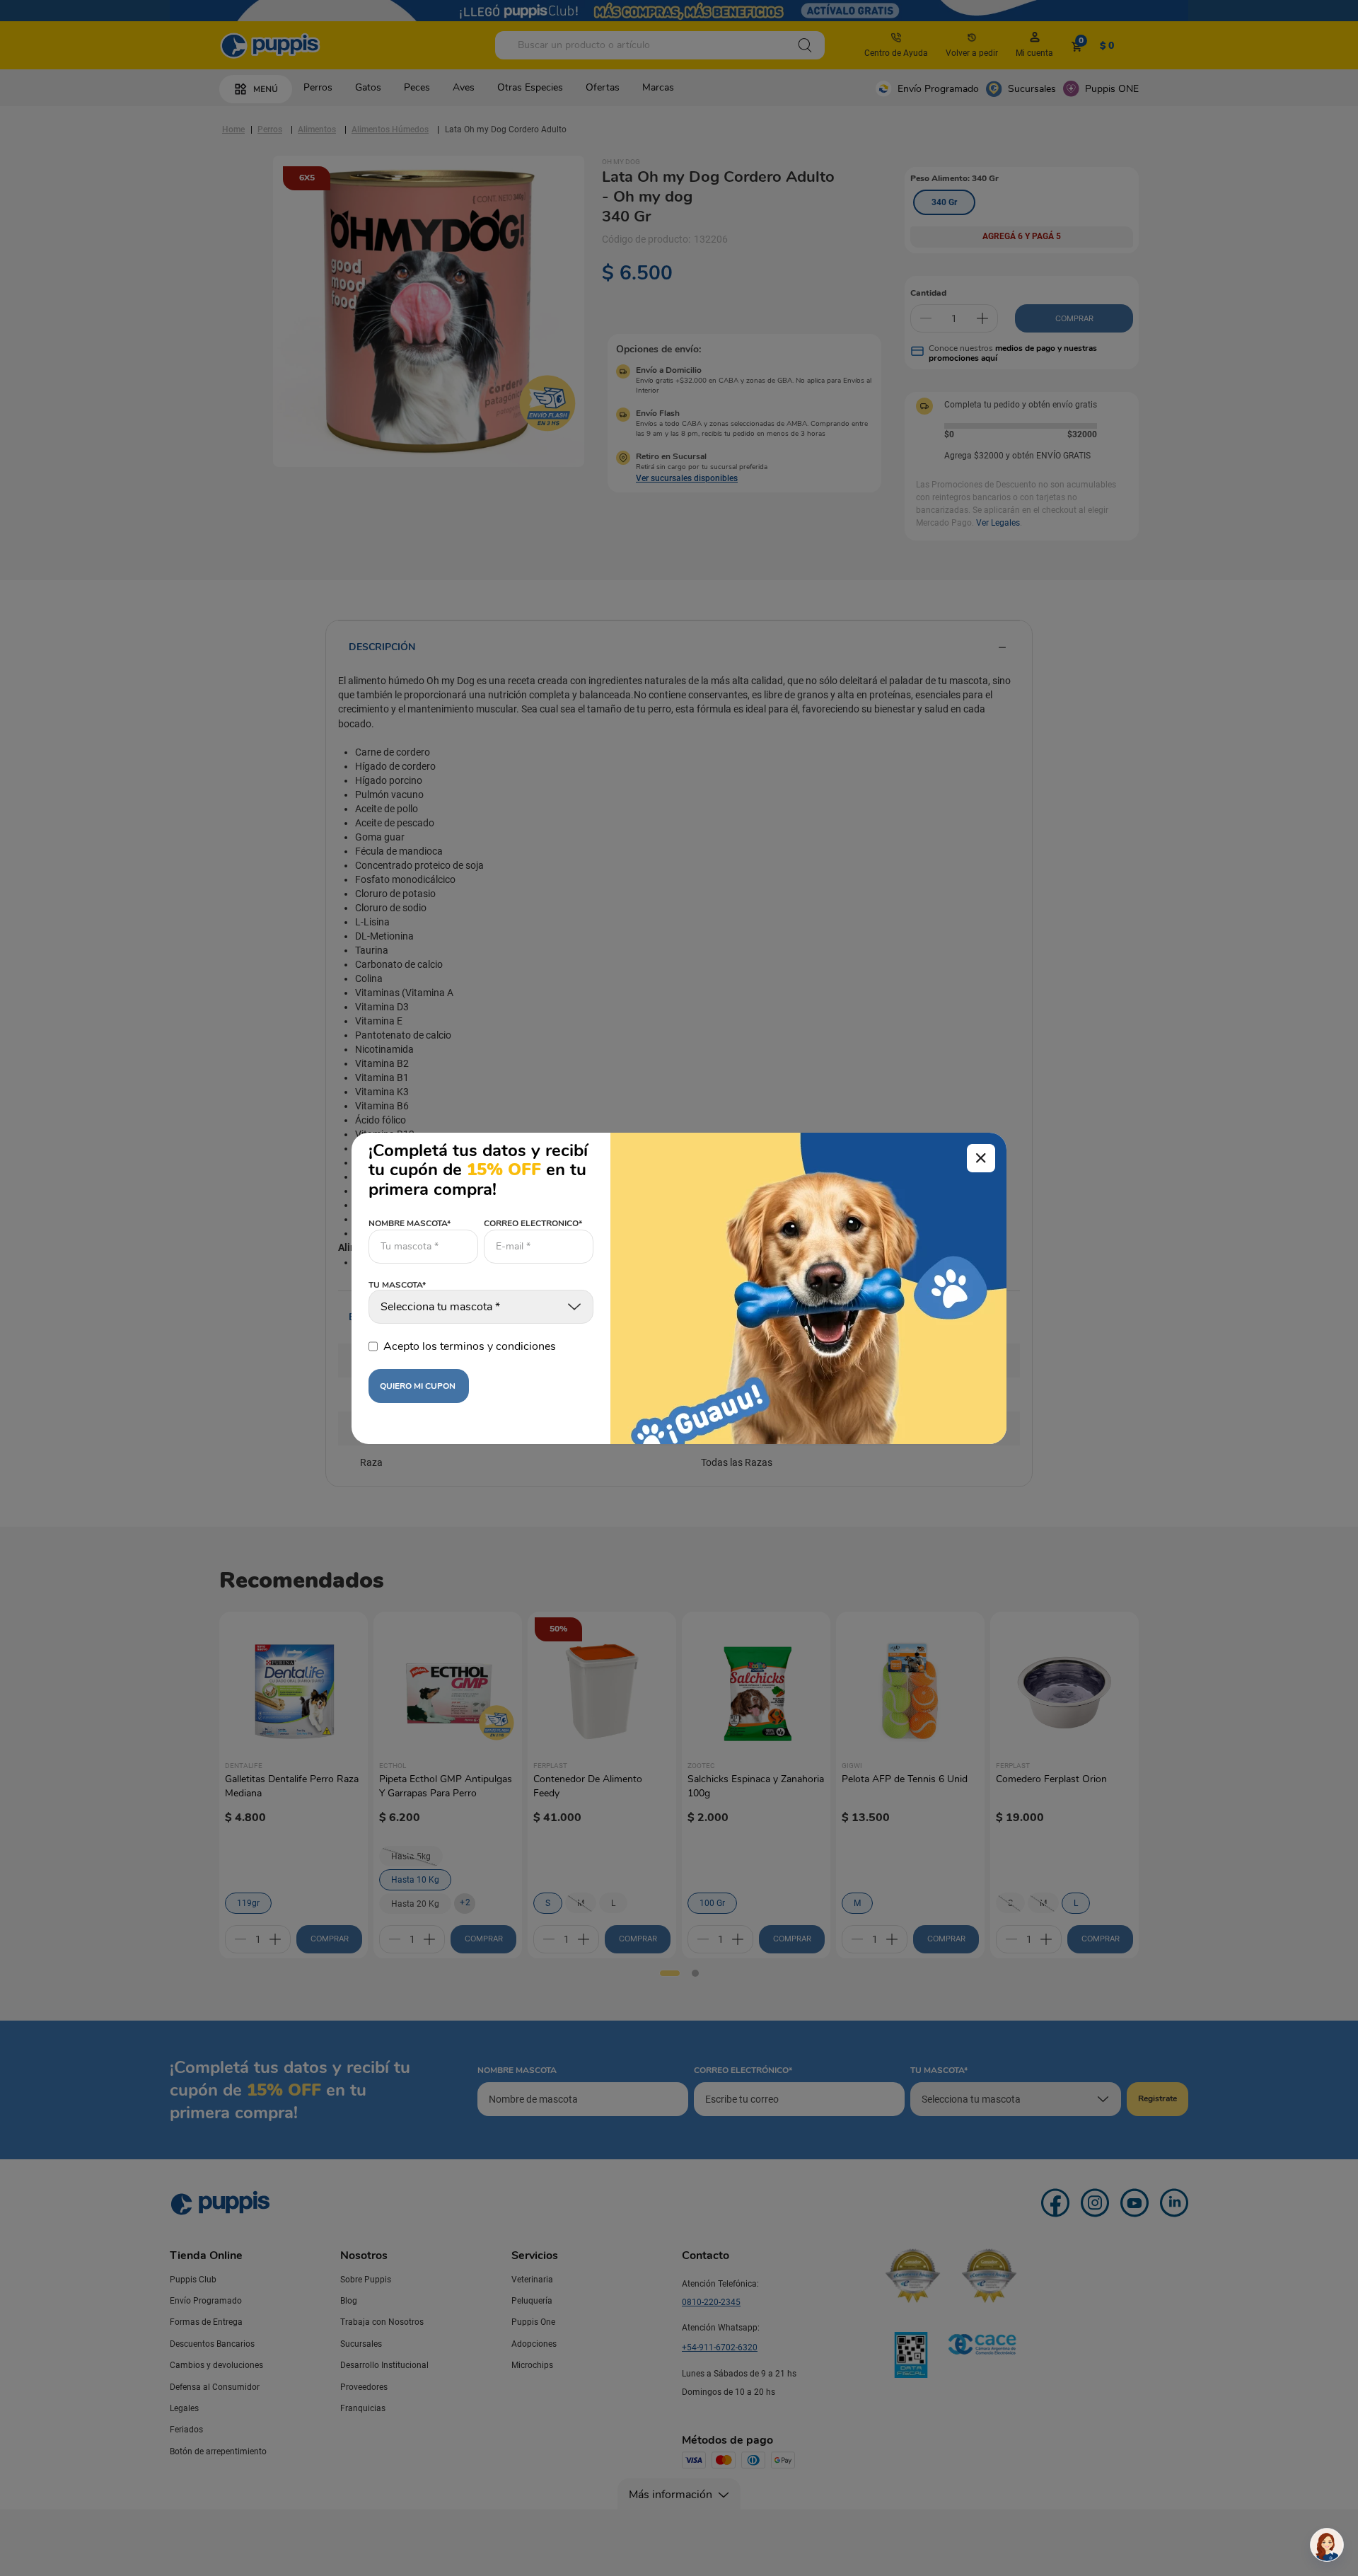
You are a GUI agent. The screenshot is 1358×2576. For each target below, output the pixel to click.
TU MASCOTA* (397, 1286)
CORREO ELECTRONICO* (533, 1223)
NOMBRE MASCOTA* (410, 1223)
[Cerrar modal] (981, 1158)
